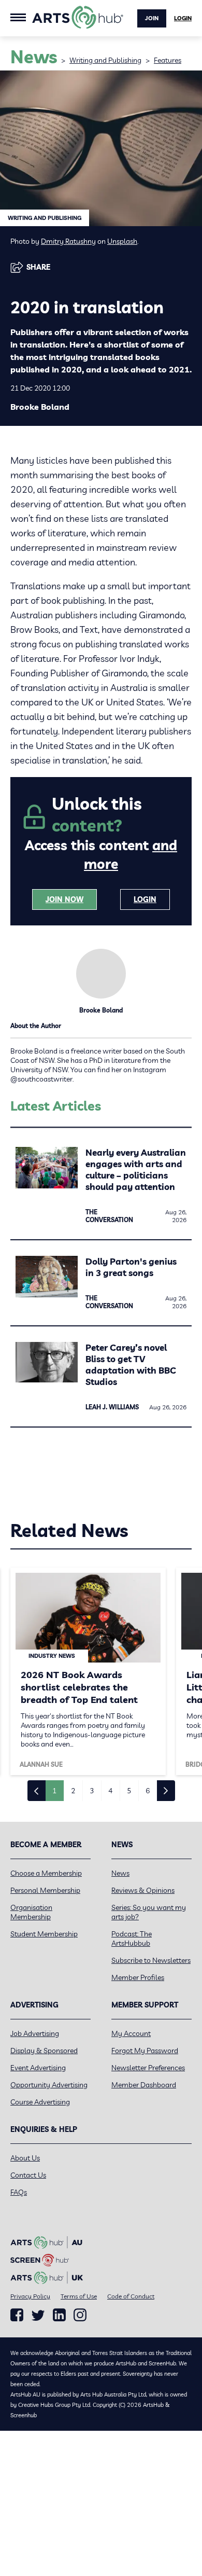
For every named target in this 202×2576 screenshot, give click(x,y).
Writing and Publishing (105, 60)
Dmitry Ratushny (68, 241)
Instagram (80, 2315)
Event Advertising (38, 2068)
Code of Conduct (131, 2296)
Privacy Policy (30, 2296)
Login (183, 18)
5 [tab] (129, 1791)
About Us (25, 2158)
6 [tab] (148, 1791)
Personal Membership (45, 1890)
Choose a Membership (46, 1873)
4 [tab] (110, 1791)
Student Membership (44, 1934)
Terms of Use (79, 2296)
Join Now (64, 899)
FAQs (19, 2192)
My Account (131, 2033)
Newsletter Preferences (148, 2068)
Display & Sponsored (44, 2051)
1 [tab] (54, 1791)
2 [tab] (73, 1791)
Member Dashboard (144, 2085)
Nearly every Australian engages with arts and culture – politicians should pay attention (136, 1169)
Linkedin (59, 2315)
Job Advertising (35, 2033)
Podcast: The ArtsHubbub (132, 1938)
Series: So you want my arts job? (149, 1912)
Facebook (17, 2315)
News (120, 1873)
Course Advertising (40, 2102)
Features (168, 60)
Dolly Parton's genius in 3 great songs (131, 1267)
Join (152, 18)
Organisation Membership (31, 1912)
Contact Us (28, 2175)
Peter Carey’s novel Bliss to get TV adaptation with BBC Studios (131, 1365)
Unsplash (122, 241)
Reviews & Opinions (143, 1890)
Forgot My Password (145, 2051)
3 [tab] (92, 1791)
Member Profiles (138, 1977)
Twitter (38, 2315)
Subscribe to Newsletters (151, 1960)
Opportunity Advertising (49, 2085)
